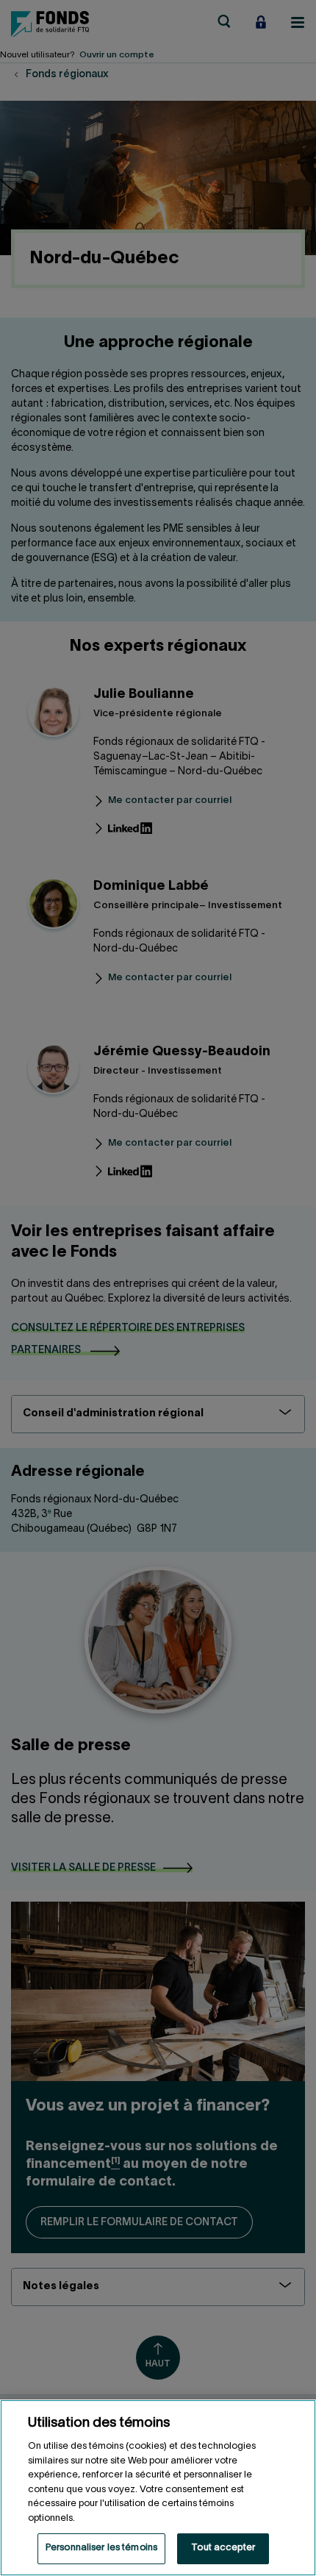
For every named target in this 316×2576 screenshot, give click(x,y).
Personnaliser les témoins (101, 2548)
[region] (158, 2488)
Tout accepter (223, 2548)
